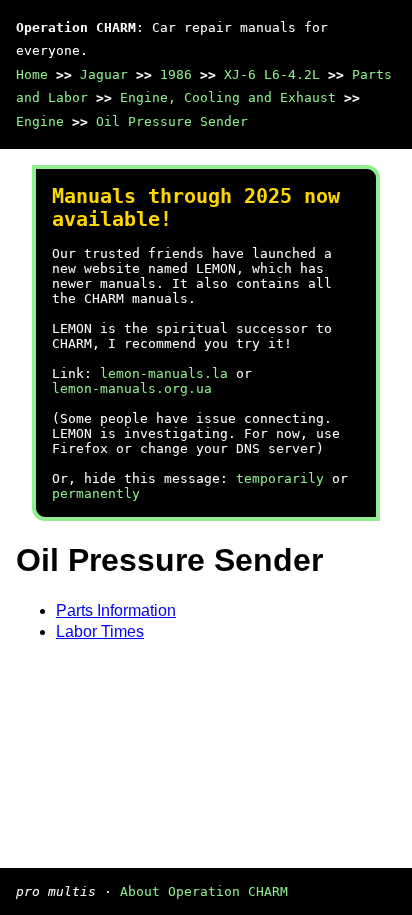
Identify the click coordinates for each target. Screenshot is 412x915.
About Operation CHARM (204, 891)
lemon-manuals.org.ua (132, 388)
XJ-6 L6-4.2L (272, 74)
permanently (96, 493)
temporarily (280, 478)
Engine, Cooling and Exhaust (228, 97)
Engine (40, 121)
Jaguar (104, 74)
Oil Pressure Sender (172, 121)
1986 (176, 74)
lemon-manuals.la (164, 373)
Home (32, 74)
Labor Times (100, 631)
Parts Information (116, 610)
